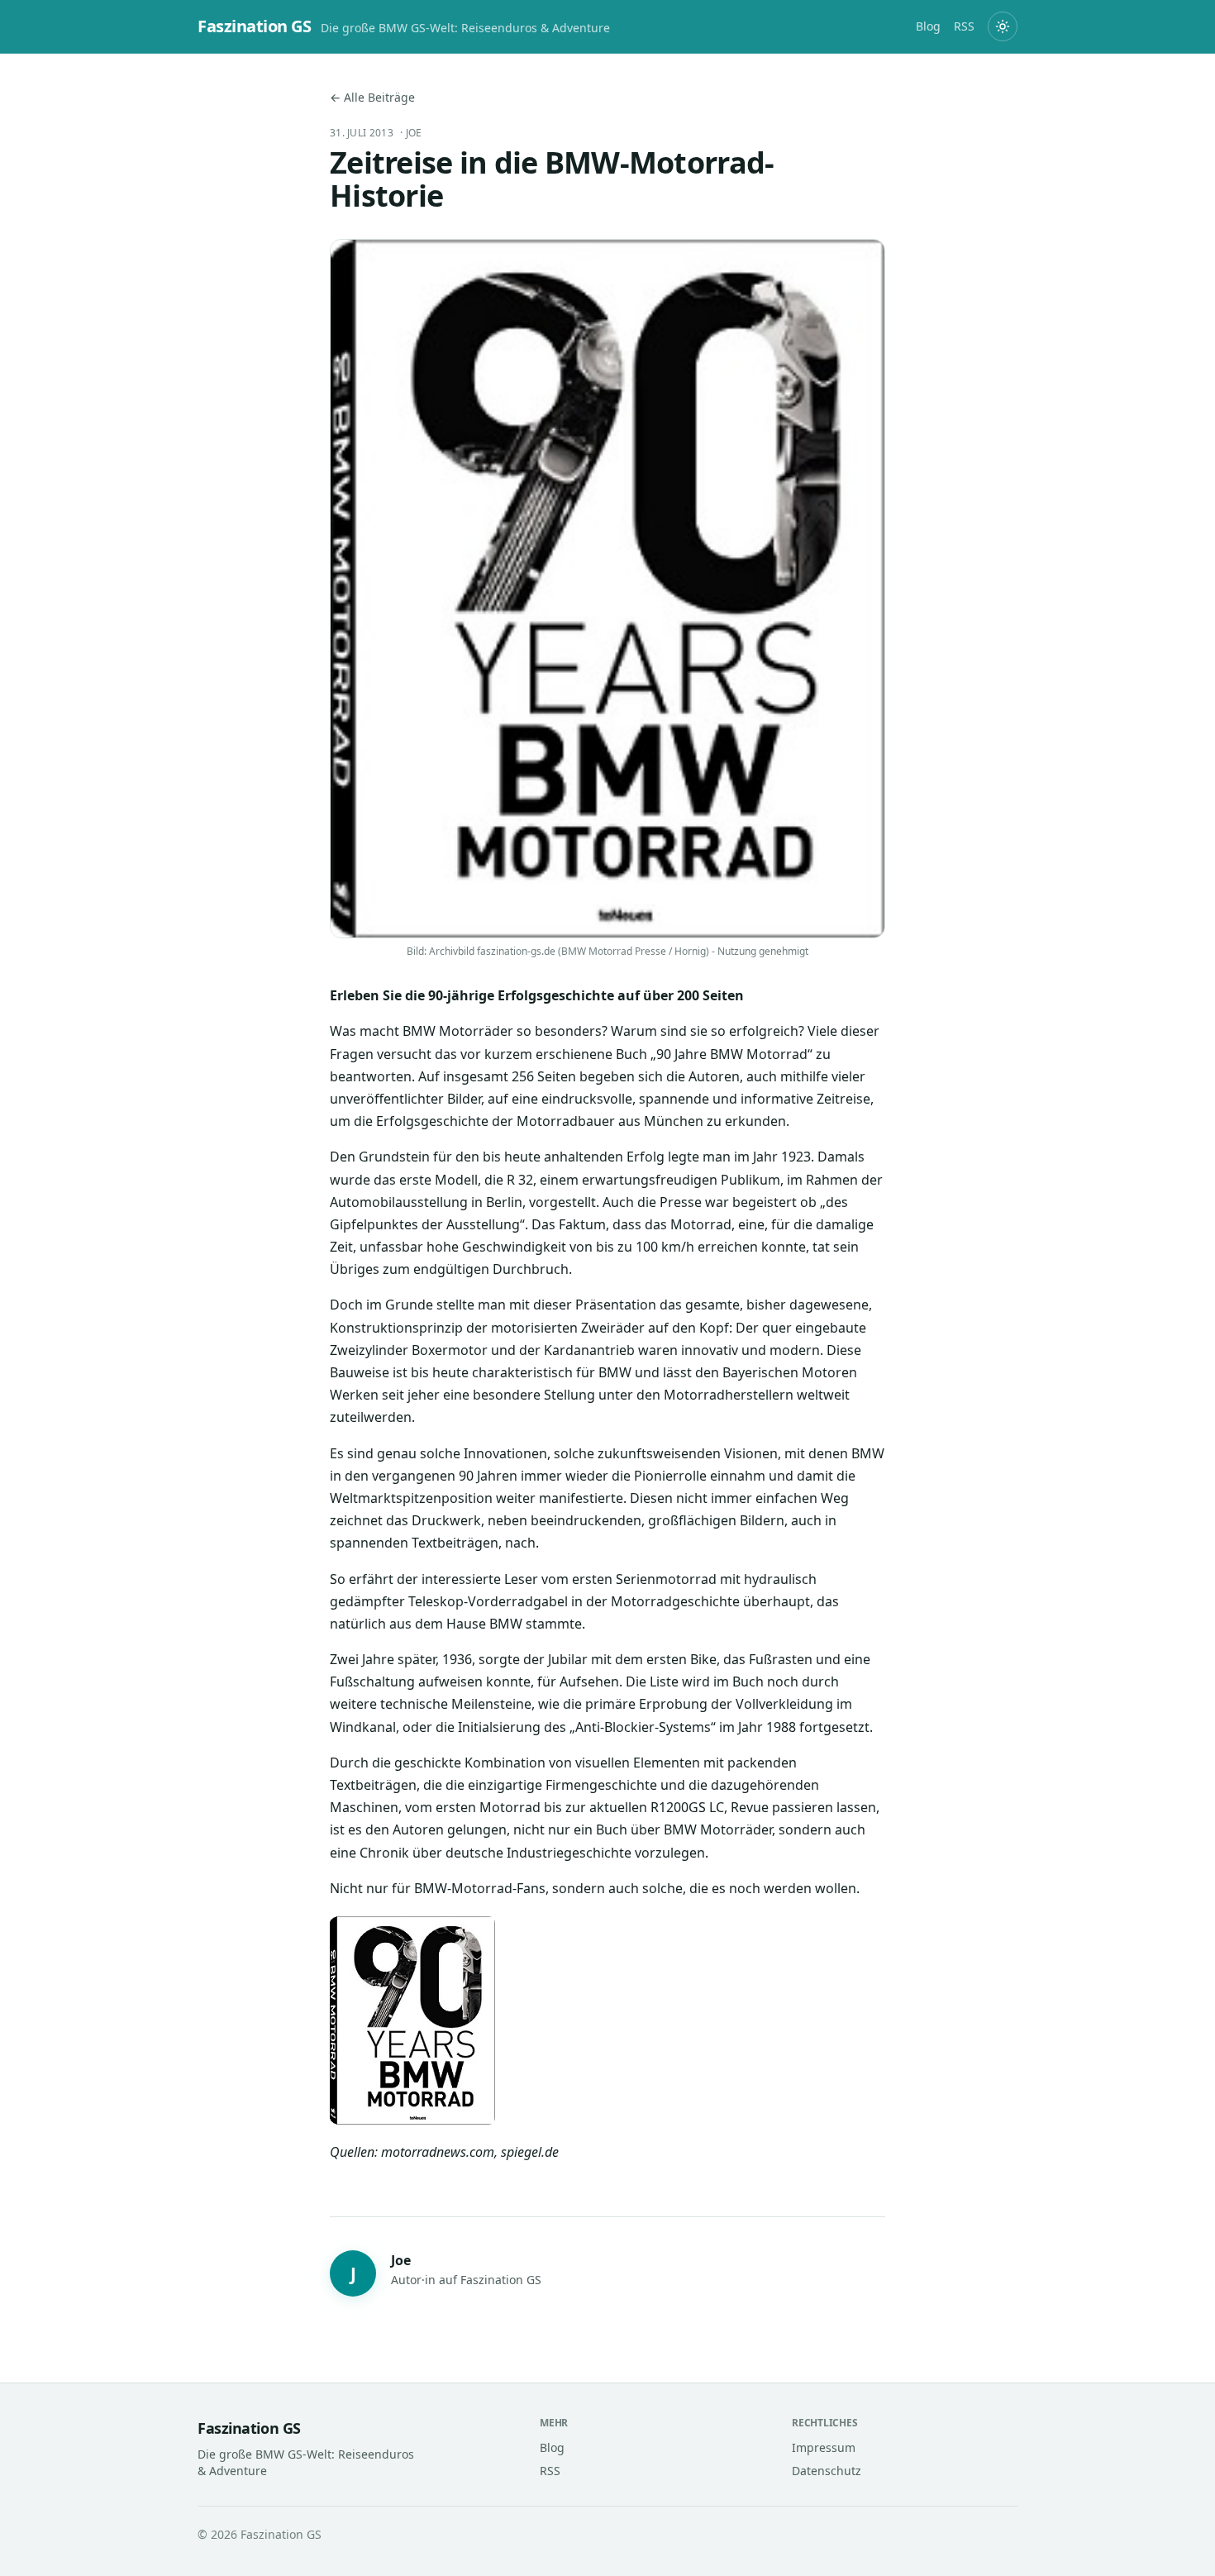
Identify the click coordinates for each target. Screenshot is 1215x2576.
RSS (964, 26)
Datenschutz (827, 2471)
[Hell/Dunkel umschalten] (1003, 26)
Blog (928, 26)
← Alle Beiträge (372, 97)
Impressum (824, 2447)
